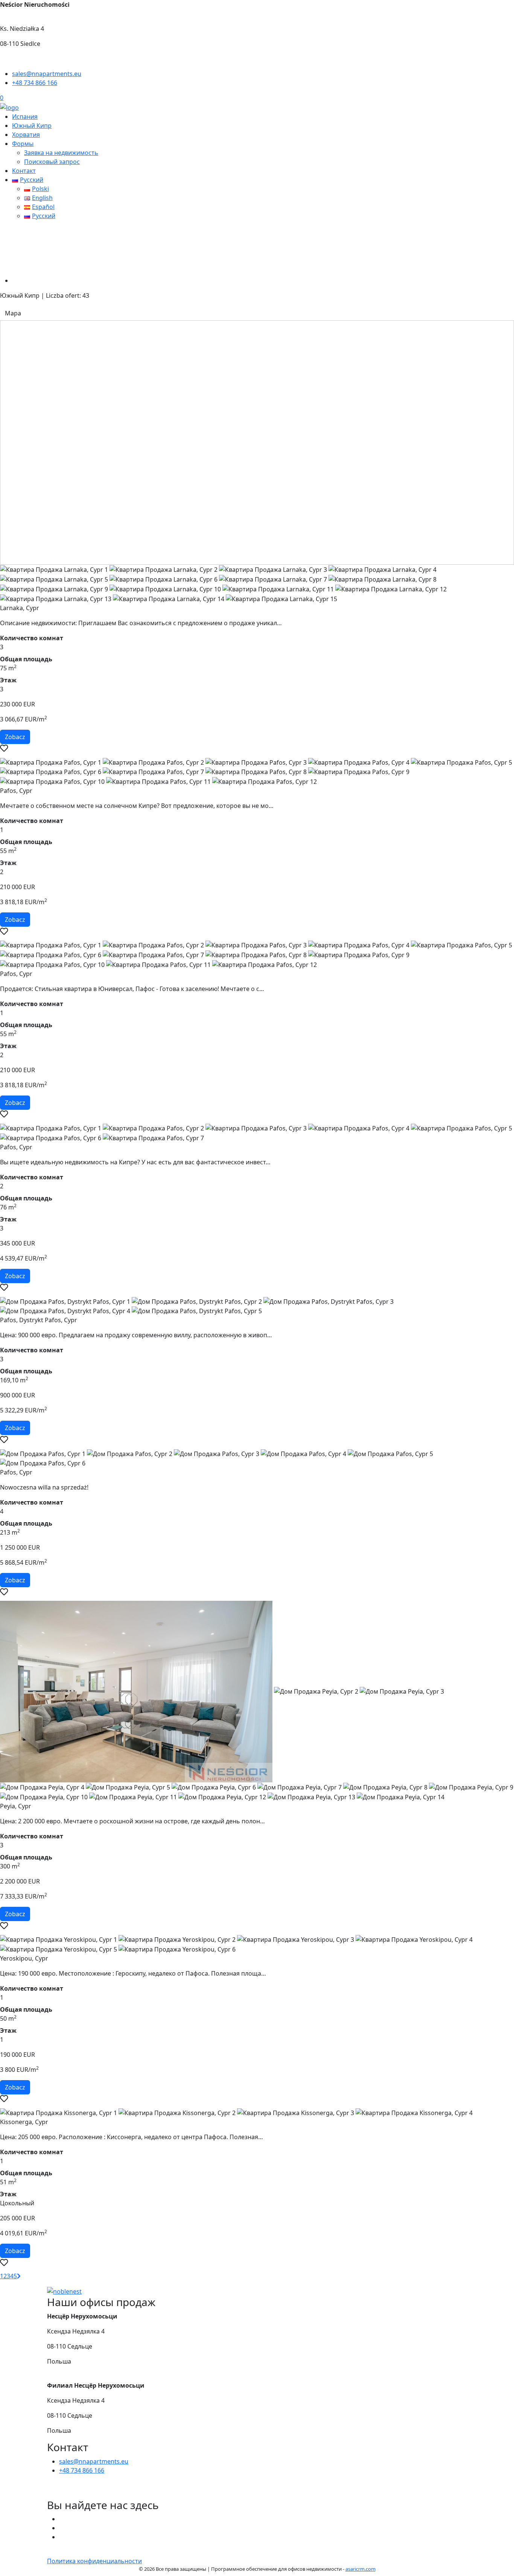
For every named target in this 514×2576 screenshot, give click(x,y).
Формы (23, 144)
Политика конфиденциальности (94, 2561)
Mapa (13, 313)
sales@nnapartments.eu (94, 2461)
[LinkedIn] (62, 2537)
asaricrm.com (360, 2569)
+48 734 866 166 (82, 2470)
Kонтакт (24, 171)
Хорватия (26, 135)
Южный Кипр (32, 126)
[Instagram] (62, 2528)
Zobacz (15, 737)
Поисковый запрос (52, 162)
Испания (25, 117)
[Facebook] (62, 2519)
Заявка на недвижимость (61, 153)
